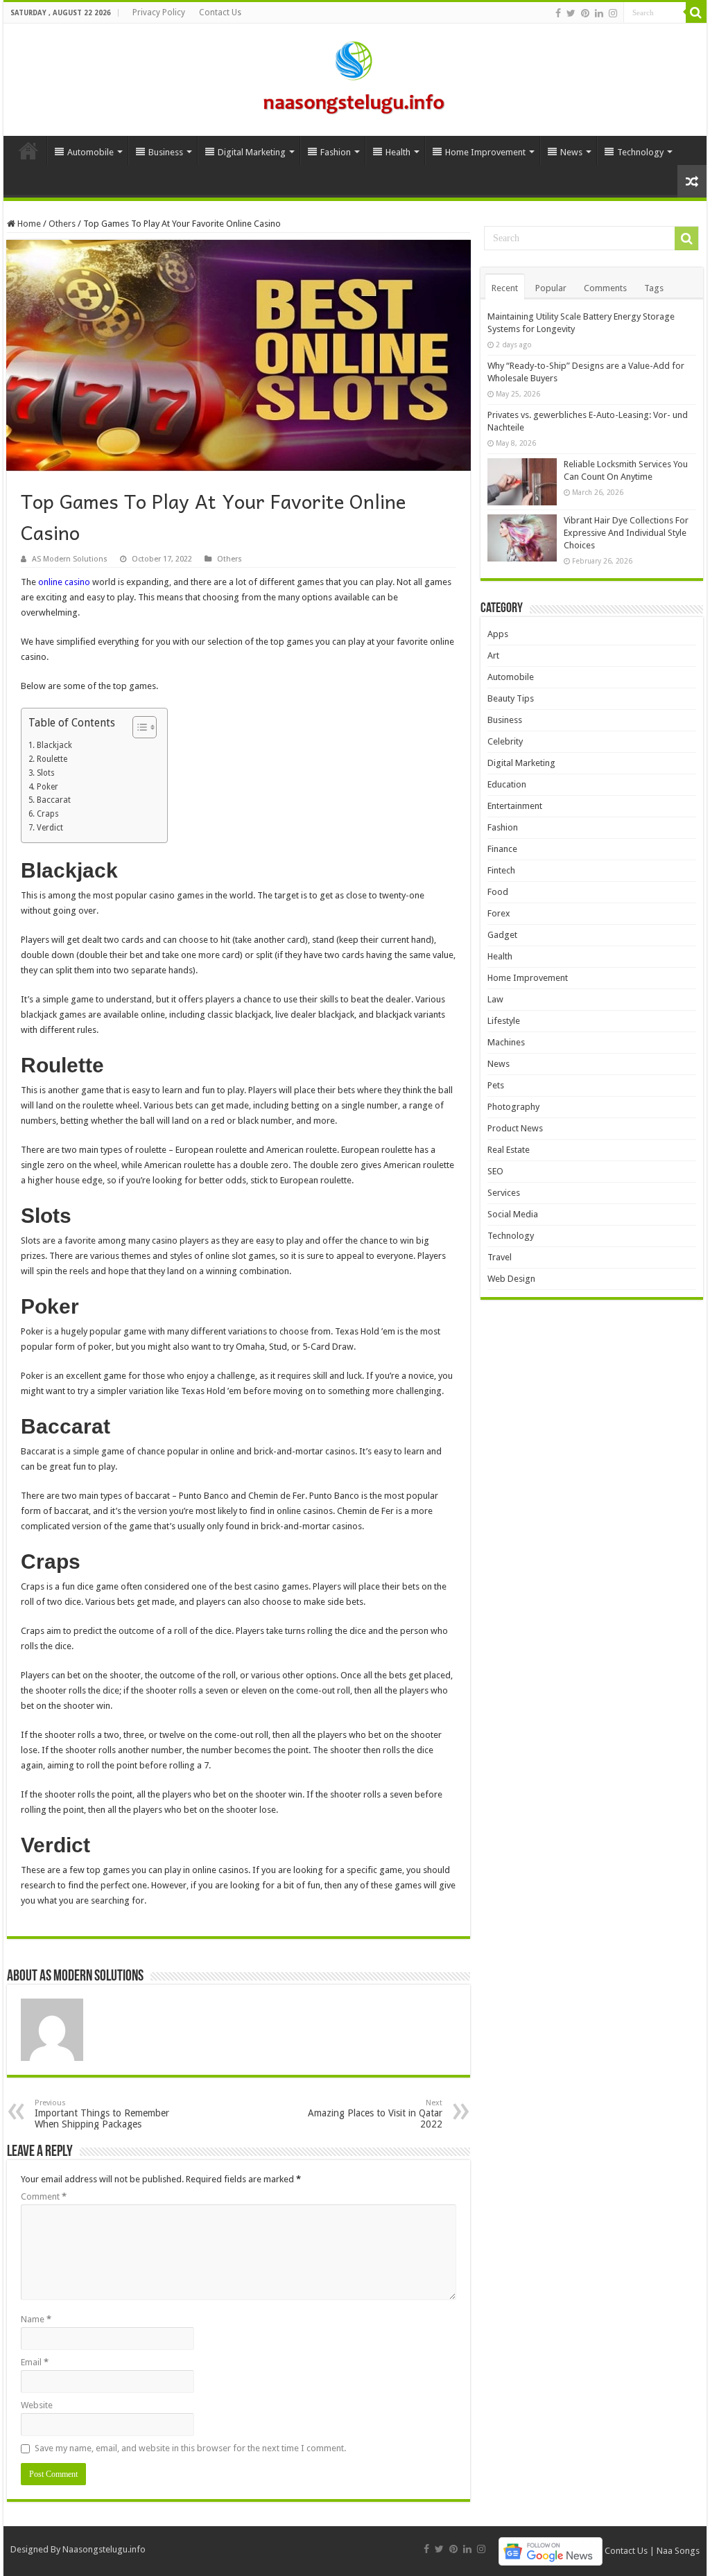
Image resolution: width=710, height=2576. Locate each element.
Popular (551, 288)
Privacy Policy (159, 12)
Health (398, 152)
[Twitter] (571, 13)
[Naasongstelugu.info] (355, 77)
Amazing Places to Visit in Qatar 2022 (375, 2114)
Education (507, 784)
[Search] (696, 12)
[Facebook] (558, 13)
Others (62, 224)
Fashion (336, 152)
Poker (47, 787)
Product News (515, 1128)
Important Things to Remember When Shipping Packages (102, 2114)
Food (498, 892)
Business (166, 152)
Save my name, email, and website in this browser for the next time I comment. (190, 2448)
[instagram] (613, 13)
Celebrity (505, 741)
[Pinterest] (585, 13)
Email (35, 2362)
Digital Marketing (252, 152)
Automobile (90, 152)
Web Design (511, 1279)
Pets (496, 1085)
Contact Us (220, 12)
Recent (505, 288)
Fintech (501, 870)
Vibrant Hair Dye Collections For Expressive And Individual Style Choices (626, 533)
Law (495, 999)
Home (28, 150)
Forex (499, 913)
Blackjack (54, 745)
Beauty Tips (511, 698)
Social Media (513, 1214)
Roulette (52, 759)
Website (37, 2405)
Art (493, 655)
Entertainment (515, 806)
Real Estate (509, 1150)
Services (504, 1193)
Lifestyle (504, 1021)
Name (36, 2319)
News (571, 152)
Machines (506, 1042)
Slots (45, 773)
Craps (47, 814)
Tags (654, 288)
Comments (605, 288)
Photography (513, 1107)
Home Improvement (485, 152)
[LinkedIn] (599, 13)
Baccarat (53, 800)
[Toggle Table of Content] (138, 727)
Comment (44, 2196)
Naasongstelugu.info (104, 2549)
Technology (640, 152)
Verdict (50, 828)
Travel (500, 1257)
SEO (495, 1171)
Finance (502, 849)
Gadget (502, 935)
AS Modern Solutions (70, 559)
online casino (65, 582)
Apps (498, 634)
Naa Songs (678, 2551)
